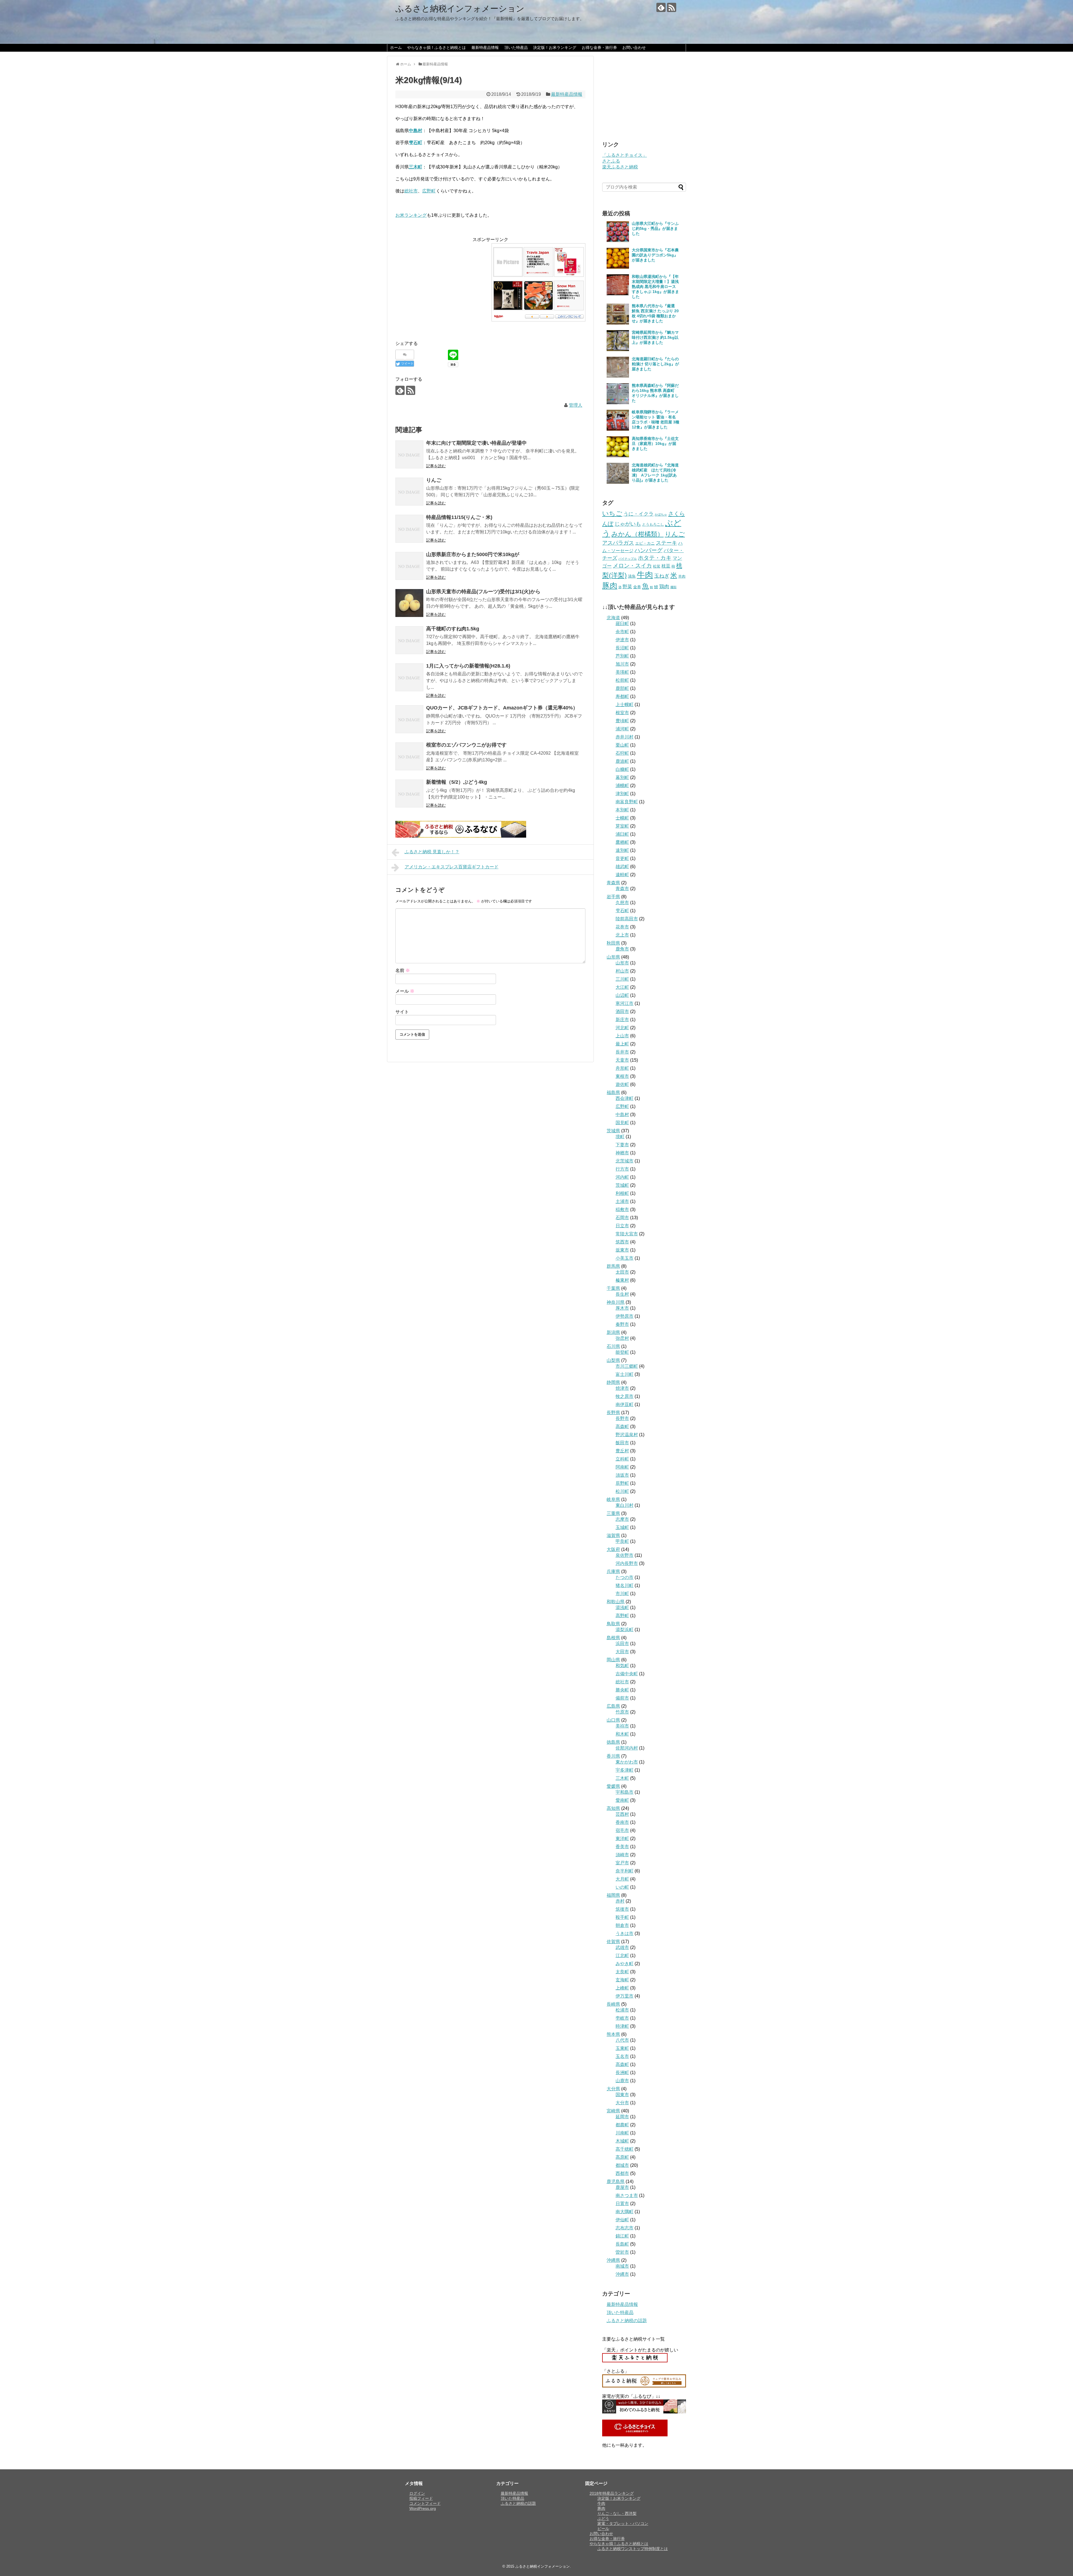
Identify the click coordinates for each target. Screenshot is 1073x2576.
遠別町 (622, 850)
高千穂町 (625, 2149)
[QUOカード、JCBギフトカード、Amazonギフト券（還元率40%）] (409, 719)
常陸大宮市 (627, 1234)
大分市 (622, 2103)
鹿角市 (622, 949)
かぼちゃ (661, 514)
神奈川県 (616, 1302)
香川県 (613, 1756)
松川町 (622, 1491)
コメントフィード (425, 2503)
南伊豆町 (625, 1404)
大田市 (622, 1652)
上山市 (622, 1036)
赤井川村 (625, 737)
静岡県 (613, 1382)
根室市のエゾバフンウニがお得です (466, 745)
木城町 (622, 2141)
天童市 (622, 1060)
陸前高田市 (627, 919)
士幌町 (622, 818)
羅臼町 (622, 624)
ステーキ (666, 543)
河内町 (622, 1177)
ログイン (417, 2493)
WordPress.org (423, 2508)
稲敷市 (622, 1210)
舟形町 (622, 1068)
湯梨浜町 (625, 1630)
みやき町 (625, 1964)
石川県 (613, 1346)
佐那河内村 (627, 1748)
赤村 (620, 1901)
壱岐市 (622, 2018)
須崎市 (622, 1855)
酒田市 (622, 1011)
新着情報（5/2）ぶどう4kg (457, 782)
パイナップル (628, 559)
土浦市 (622, 1201)
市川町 (622, 1594)
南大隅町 (625, 2212)
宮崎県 (613, 2111)
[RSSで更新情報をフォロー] (672, 7)
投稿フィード (421, 2498)
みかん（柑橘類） (638, 534)
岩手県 (613, 897)
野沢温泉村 (627, 1435)
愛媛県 (613, 1786)
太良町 (622, 1972)
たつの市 (625, 1577)
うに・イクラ (638, 514)
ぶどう (603, 2518)
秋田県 (613, 943)
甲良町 (622, 1541)
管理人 (576, 405)
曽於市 (622, 2252)
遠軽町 (622, 875)
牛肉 (645, 575)
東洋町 (622, 1839)
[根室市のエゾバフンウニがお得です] (409, 756)
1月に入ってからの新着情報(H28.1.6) (468, 666)
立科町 (622, 1459)
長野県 (613, 1413)
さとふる (611, 161)
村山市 (622, 971)
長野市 (622, 1418)
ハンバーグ (649, 550)
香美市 (622, 1847)
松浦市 (622, 2010)
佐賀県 (613, 1942)
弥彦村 (622, 1338)
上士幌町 (625, 705)
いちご (612, 513)
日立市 (622, 1226)
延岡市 (622, 2117)
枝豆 (666, 566)
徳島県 (613, 1742)
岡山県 (613, 1660)
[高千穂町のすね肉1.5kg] (409, 640)
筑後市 (622, 1909)
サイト (402, 1012)
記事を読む (436, 466)
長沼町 (622, 648)
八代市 (622, 2040)
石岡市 (622, 1218)
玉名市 (622, 2056)
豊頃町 (622, 721)
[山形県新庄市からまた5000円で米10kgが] (409, 566)
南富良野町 (627, 802)
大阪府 (613, 1549)
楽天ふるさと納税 (620, 167)
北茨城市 (625, 1161)
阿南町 (622, 1467)
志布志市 (625, 2228)
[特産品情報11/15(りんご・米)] (409, 529)
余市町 (622, 632)
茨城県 (613, 1131)
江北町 (622, 1956)
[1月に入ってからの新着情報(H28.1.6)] (409, 677)
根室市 (622, 713)
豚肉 (610, 586)
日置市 (622, 2204)
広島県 (613, 1706)
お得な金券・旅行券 (599, 47)
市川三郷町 (627, 1366)
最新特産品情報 (485, 47)
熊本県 (613, 2034)
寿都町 (622, 696)
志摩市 (622, 1519)
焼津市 (622, 1388)
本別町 (622, 810)
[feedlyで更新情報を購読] (661, 7)
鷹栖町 (622, 842)
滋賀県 (613, 1535)
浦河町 (622, 729)
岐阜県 (613, 1499)
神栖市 (622, 1153)
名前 (403, 970)
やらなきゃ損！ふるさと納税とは (436, 47)
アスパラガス (618, 543)
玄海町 (622, 1980)
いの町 (622, 1887)
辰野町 (622, 1483)
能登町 (622, 1352)
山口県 (613, 1720)
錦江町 (622, 2236)
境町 (620, 1137)
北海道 (613, 618)
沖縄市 (622, 2274)
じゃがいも (628, 524)
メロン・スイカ (632, 566)
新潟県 (613, 1332)
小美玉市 (625, 1258)
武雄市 (622, 1947)
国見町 (622, 1123)
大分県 (613, 2089)
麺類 (673, 587)
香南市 (622, 1822)
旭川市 (622, 664)
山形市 (622, 963)
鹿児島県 (616, 2181)
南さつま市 (627, 2195)
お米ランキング (411, 215)
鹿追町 (622, 761)
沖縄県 (613, 2260)
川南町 (622, 2133)
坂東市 (622, 1250)
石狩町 (622, 753)
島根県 (613, 1638)
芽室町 (622, 826)
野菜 (627, 587)
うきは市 (625, 1933)
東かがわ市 (627, 1762)
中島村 (622, 1115)
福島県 (613, 1092)
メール (405, 991)
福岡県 (613, 1895)
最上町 (622, 1044)
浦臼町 (622, 834)
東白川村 (625, 1505)
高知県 (613, 1808)
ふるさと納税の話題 (627, 2321)
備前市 (622, 1698)
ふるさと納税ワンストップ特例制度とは (633, 2549)
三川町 (622, 979)
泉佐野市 (625, 1555)
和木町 (622, 1734)
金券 (637, 587)
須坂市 (622, 1475)
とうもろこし (653, 524)
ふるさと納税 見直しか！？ (432, 852)
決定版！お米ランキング (555, 47)
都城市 (622, 2165)
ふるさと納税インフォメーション (460, 9)
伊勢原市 (625, 1316)
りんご (434, 480)
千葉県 (613, 1288)
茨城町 (622, 1185)
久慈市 (622, 903)
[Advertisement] (442, 282)
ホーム (396, 47)
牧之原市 (625, 1396)
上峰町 (622, 1988)
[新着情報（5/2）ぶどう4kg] (409, 793)
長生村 (622, 1294)
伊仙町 (622, 2220)
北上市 (622, 935)
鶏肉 (664, 587)
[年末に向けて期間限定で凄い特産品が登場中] (409, 454)
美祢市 (622, 1726)
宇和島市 (625, 1792)
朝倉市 (622, 1925)
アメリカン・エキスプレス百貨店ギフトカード (452, 867)
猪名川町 (625, 1585)
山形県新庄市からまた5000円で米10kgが (473, 554)
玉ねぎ (662, 576)
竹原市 (622, 1712)
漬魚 (632, 576)
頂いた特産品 (516, 47)
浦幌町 (622, 786)
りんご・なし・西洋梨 (617, 2513)
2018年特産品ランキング (612, 2493)
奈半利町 (625, 1871)
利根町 (622, 1193)
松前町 (622, 680)
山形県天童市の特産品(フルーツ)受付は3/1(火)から (483, 592)
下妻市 (622, 1145)
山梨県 (613, 1360)
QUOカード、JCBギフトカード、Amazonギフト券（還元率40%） (502, 708)
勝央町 (622, 1690)
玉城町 (622, 1527)
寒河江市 (625, 1003)
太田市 (622, 1272)
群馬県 (613, 1266)
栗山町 (622, 745)
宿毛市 (622, 1830)
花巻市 (622, 927)
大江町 (622, 987)
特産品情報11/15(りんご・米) (459, 517)
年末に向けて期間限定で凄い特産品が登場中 (476, 443)
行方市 (622, 1169)
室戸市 (622, 1863)
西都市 (622, 2173)
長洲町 (622, 2073)
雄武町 (622, 867)
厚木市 (622, 1308)
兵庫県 (613, 1571)
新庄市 (622, 1020)
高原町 (622, 2157)
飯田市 (622, 1443)
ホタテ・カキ (655, 558)
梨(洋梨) (614, 575)
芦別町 (622, 656)
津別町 (622, 794)
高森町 (622, 1427)
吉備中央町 (627, 1674)
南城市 (622, 2266)
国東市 (622, 2095)
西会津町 (625, 1098)
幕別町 (622, 777)
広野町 (429, 191)
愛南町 (622, 1800)
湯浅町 (622, 1608)
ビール (603, 2529)
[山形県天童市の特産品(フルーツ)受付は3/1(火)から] (409, 603)
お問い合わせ (634, 47)
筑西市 (622, 1242)
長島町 (622, 2244)
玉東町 (622, 2048)
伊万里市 (625, 1996)
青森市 (622, 889)
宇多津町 (625, 1770)
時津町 (622, 2026)
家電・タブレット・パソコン (623, 2523)
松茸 (657, 566)
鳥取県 (613, 1624)
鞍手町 (622, 1917)
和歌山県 (616, 1602)
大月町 (622, 1879)
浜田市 (622, 1644)
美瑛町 (622, 672)
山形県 (613, 957)
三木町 (622, 1778)
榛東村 (622, 1280)
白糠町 (622, 769)
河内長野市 (627, 1563)
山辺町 (622, 995)
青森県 (613, 883)
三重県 (613, 1513)
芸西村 (622, 1814)
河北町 (622, 1028)
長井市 (622, 1052)
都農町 (622, 2125)
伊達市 (622, 640)
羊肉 (682, 576)
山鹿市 (622, 2081)
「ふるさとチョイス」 (625, 155)
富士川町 (625, 1374)
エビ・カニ (645, 543)
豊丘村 (622, 1451)
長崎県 (613, 2004)
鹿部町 (622, 688)
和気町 (622, 1666)
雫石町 (622, 911)
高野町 (622, 1616)
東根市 (622, 1076)
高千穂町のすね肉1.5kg (453, 629)
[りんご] (409, 492)
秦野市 (622, 1324)
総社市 (411, 191)
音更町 (622, 858)
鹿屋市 (622, 2187)
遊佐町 (622, 1084)
